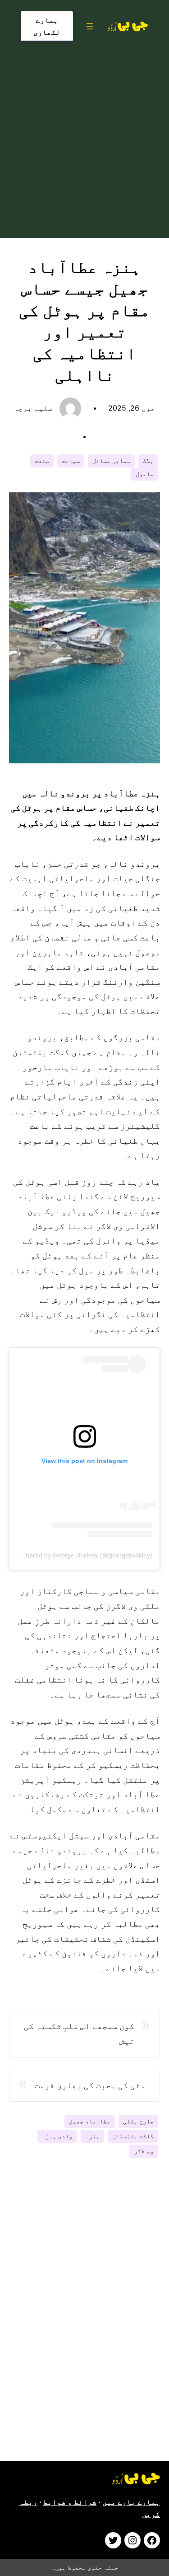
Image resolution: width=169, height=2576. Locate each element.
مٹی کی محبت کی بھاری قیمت (90, 2085)
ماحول (145, 474)
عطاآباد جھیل (90, 2121)
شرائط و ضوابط (70, 2502)
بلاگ (148, 461)
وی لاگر (144, 2151)
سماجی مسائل (111, 461)
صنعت (42, 461)
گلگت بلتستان (133, 2136)
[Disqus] (84, 2321)
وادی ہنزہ (57, 2136)
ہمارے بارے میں (131, 2502)
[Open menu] (90, 26)
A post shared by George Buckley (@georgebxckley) (78, 1555)
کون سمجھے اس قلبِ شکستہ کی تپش (79, 2033)
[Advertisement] (84, 138)
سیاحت (71, 461)
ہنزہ (92, 2136)
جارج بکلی (138, 2121)
